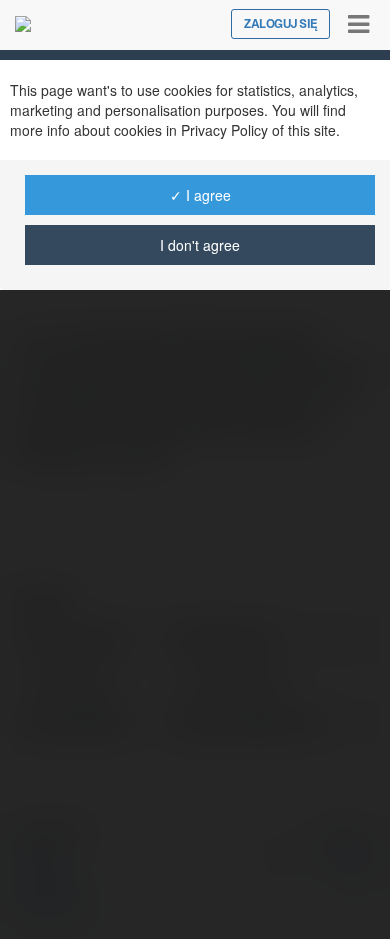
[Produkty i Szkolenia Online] (23, 24)
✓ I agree (200, 195)
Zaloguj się (280, 24)
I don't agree (200, 245)
